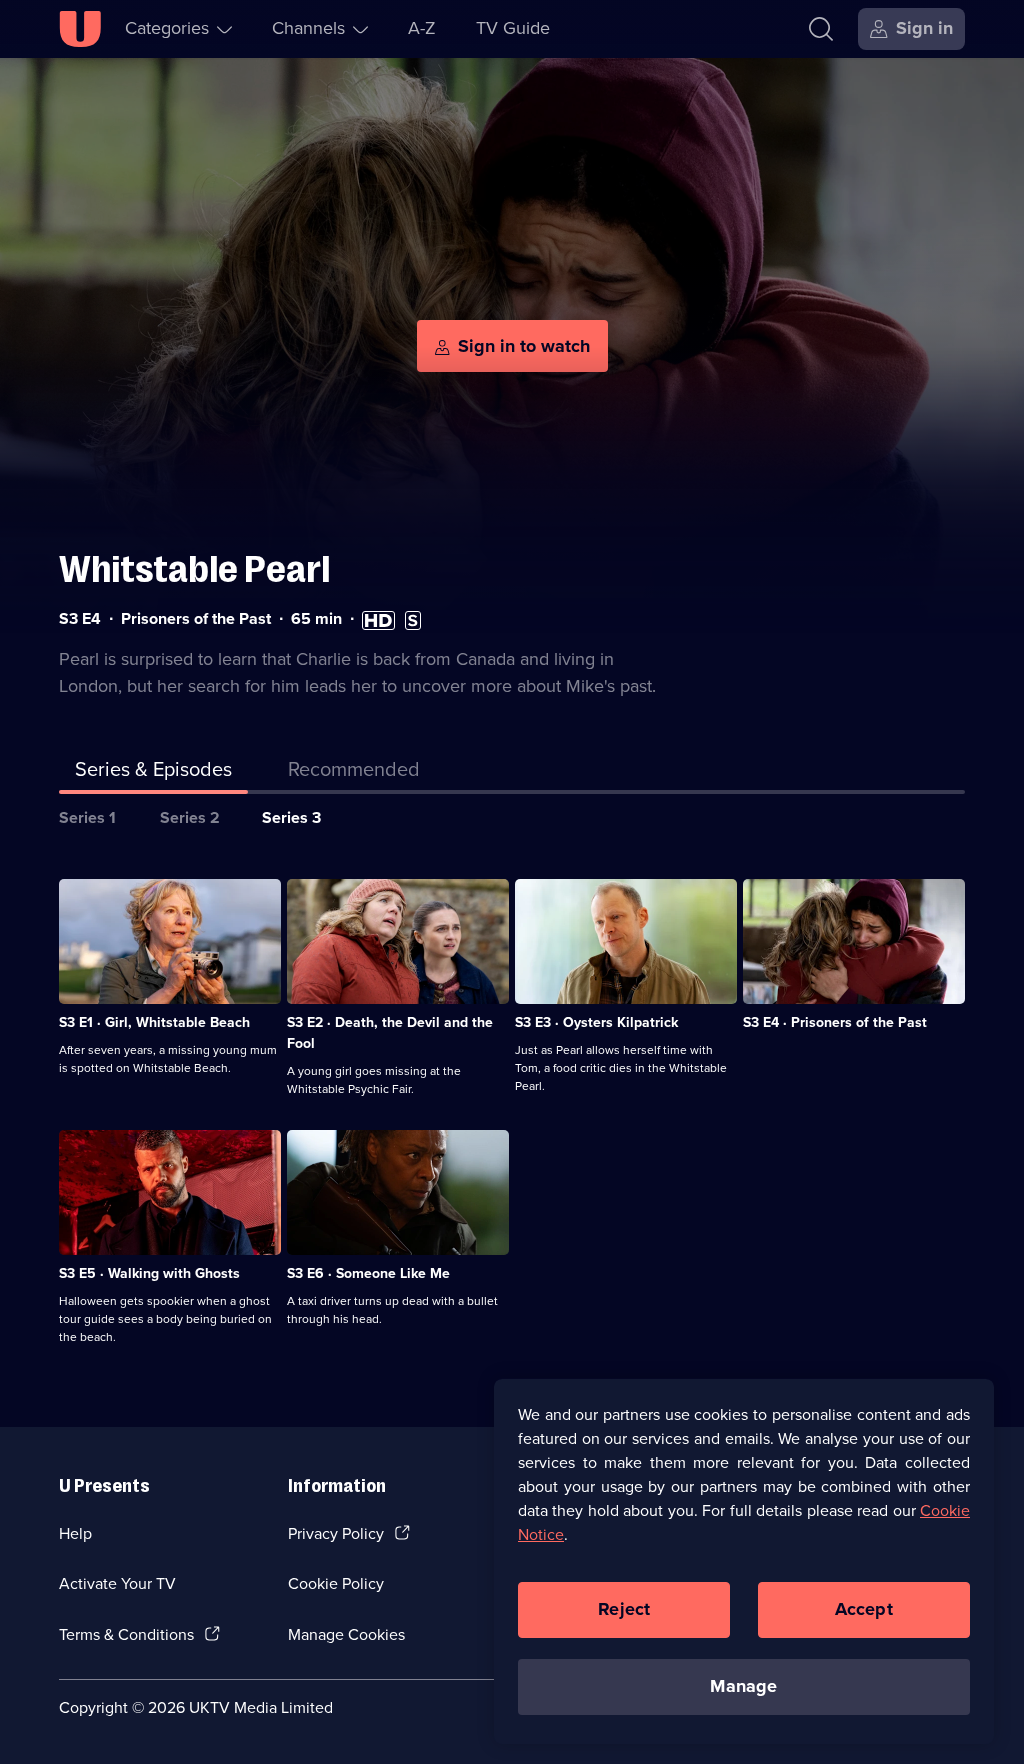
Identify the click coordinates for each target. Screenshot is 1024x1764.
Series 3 (291, 817)
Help (75, 1533)
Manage (743, 1686)
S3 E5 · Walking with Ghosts (149, 1273)
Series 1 (87, 817)
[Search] (821, 29)
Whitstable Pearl (194, 569)
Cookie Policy (336, 1583)
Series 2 (190, 817)
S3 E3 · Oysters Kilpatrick (596, 1022)
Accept (864, 1609)
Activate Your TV (117, 1583)
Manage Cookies (346, 1634)
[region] (744, 1561)
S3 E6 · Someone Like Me (368, 1273)
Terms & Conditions (126, 1634)
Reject (624, 1609)
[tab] (354, 773)
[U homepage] (80, 29)
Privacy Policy (336, 1533)
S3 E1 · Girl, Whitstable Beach (154, 1022)
